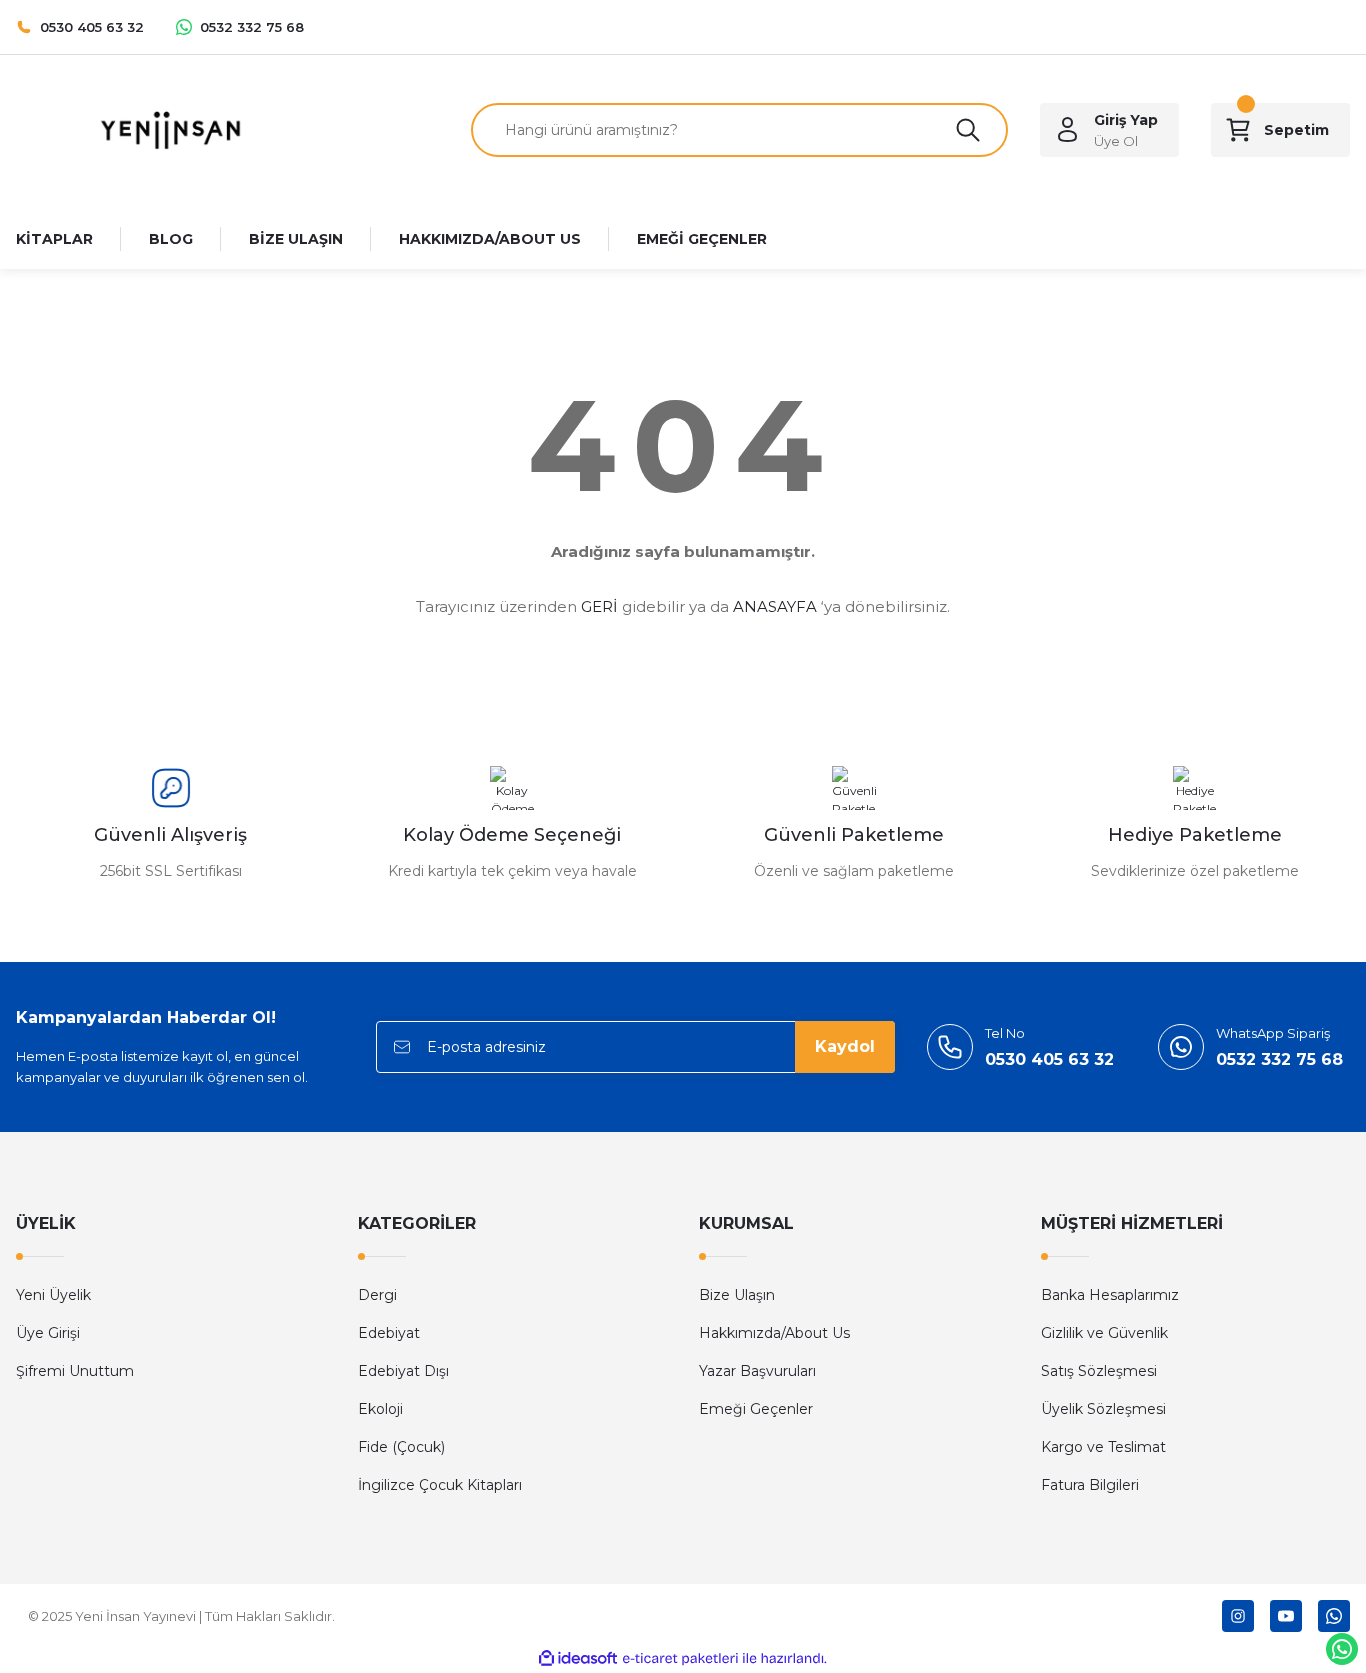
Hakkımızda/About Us (774, 1333)
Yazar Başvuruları (757, 1371)
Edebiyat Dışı (403, 1371)
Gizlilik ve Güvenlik (1104, 1333)
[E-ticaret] (680, 1659)
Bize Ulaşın (737, 1295)
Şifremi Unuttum (75, 1371)
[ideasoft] (578, 1658)
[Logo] (170, 128)
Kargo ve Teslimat (1103, 1447)
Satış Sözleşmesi (1099, 1371)
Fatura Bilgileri (1090, 1485)
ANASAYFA (775, 606)
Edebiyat (389, 1333)
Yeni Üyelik (53, 1295)
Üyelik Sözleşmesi (1103, 1409)
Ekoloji (380, 1409)
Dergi (377, 1295)
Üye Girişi (48, 1333)
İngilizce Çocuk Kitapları (440, 1485)
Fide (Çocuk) (401, 1447)
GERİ (599, 606)
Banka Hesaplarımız (1110, 1295)
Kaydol (845, 1046)
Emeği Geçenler (756, 1409)
